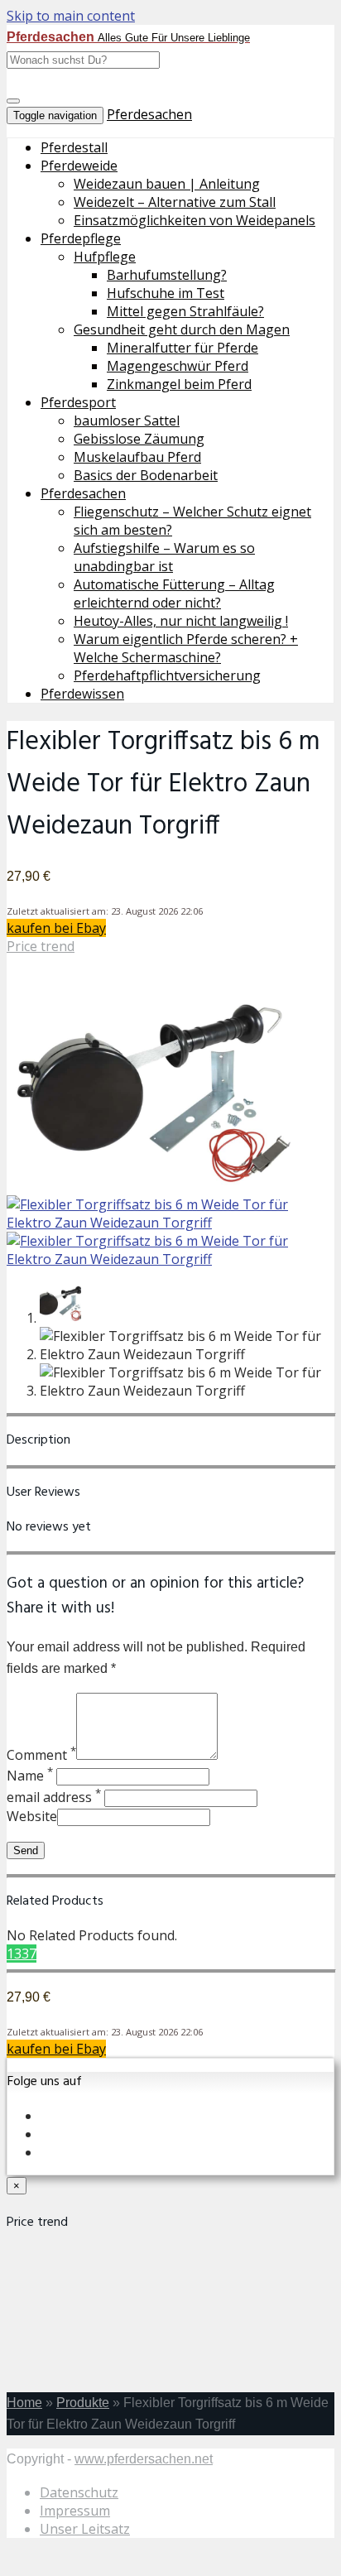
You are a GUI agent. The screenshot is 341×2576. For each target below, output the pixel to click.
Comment (41, 1755)
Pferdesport (78, 402)
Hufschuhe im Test (166, 293)
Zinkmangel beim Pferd (179, 384)
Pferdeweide (79, 166)
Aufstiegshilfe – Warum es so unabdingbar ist (164, 557)
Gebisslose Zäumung (139, 439)
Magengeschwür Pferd (178, 366)
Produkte (83, 2403)
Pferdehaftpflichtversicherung (167, 675)
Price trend (41, 946)
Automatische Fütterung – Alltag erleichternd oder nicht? (174, 594)
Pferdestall (74, 147)
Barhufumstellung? (167, 275)
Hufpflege (105, 257)
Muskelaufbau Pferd (137, 457)
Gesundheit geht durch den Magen (182, 329)
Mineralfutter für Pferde (183, 348)
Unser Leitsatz (85, 2529)
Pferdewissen (82, 694)
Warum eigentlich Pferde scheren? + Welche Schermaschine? (186, 648)
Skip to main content (71, 16)
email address (54, 1797)
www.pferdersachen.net (144, 2459)
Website (32, 1816)
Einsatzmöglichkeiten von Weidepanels (195, 220)
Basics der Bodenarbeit (146, 475)
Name (30, 1776)
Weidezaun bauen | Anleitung (167, 184)
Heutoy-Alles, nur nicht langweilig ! (181, 621)
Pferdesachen (149, 114)
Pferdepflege (81, 238)
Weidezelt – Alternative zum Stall (175, 202)
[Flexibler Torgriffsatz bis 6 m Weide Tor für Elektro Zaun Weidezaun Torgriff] (156, 1186)
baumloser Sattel (127, 421)
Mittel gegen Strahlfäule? (185, 311)
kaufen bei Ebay (56, 928)
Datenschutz (79, 2492)
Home (24, 2403)
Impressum (75, 2511)
